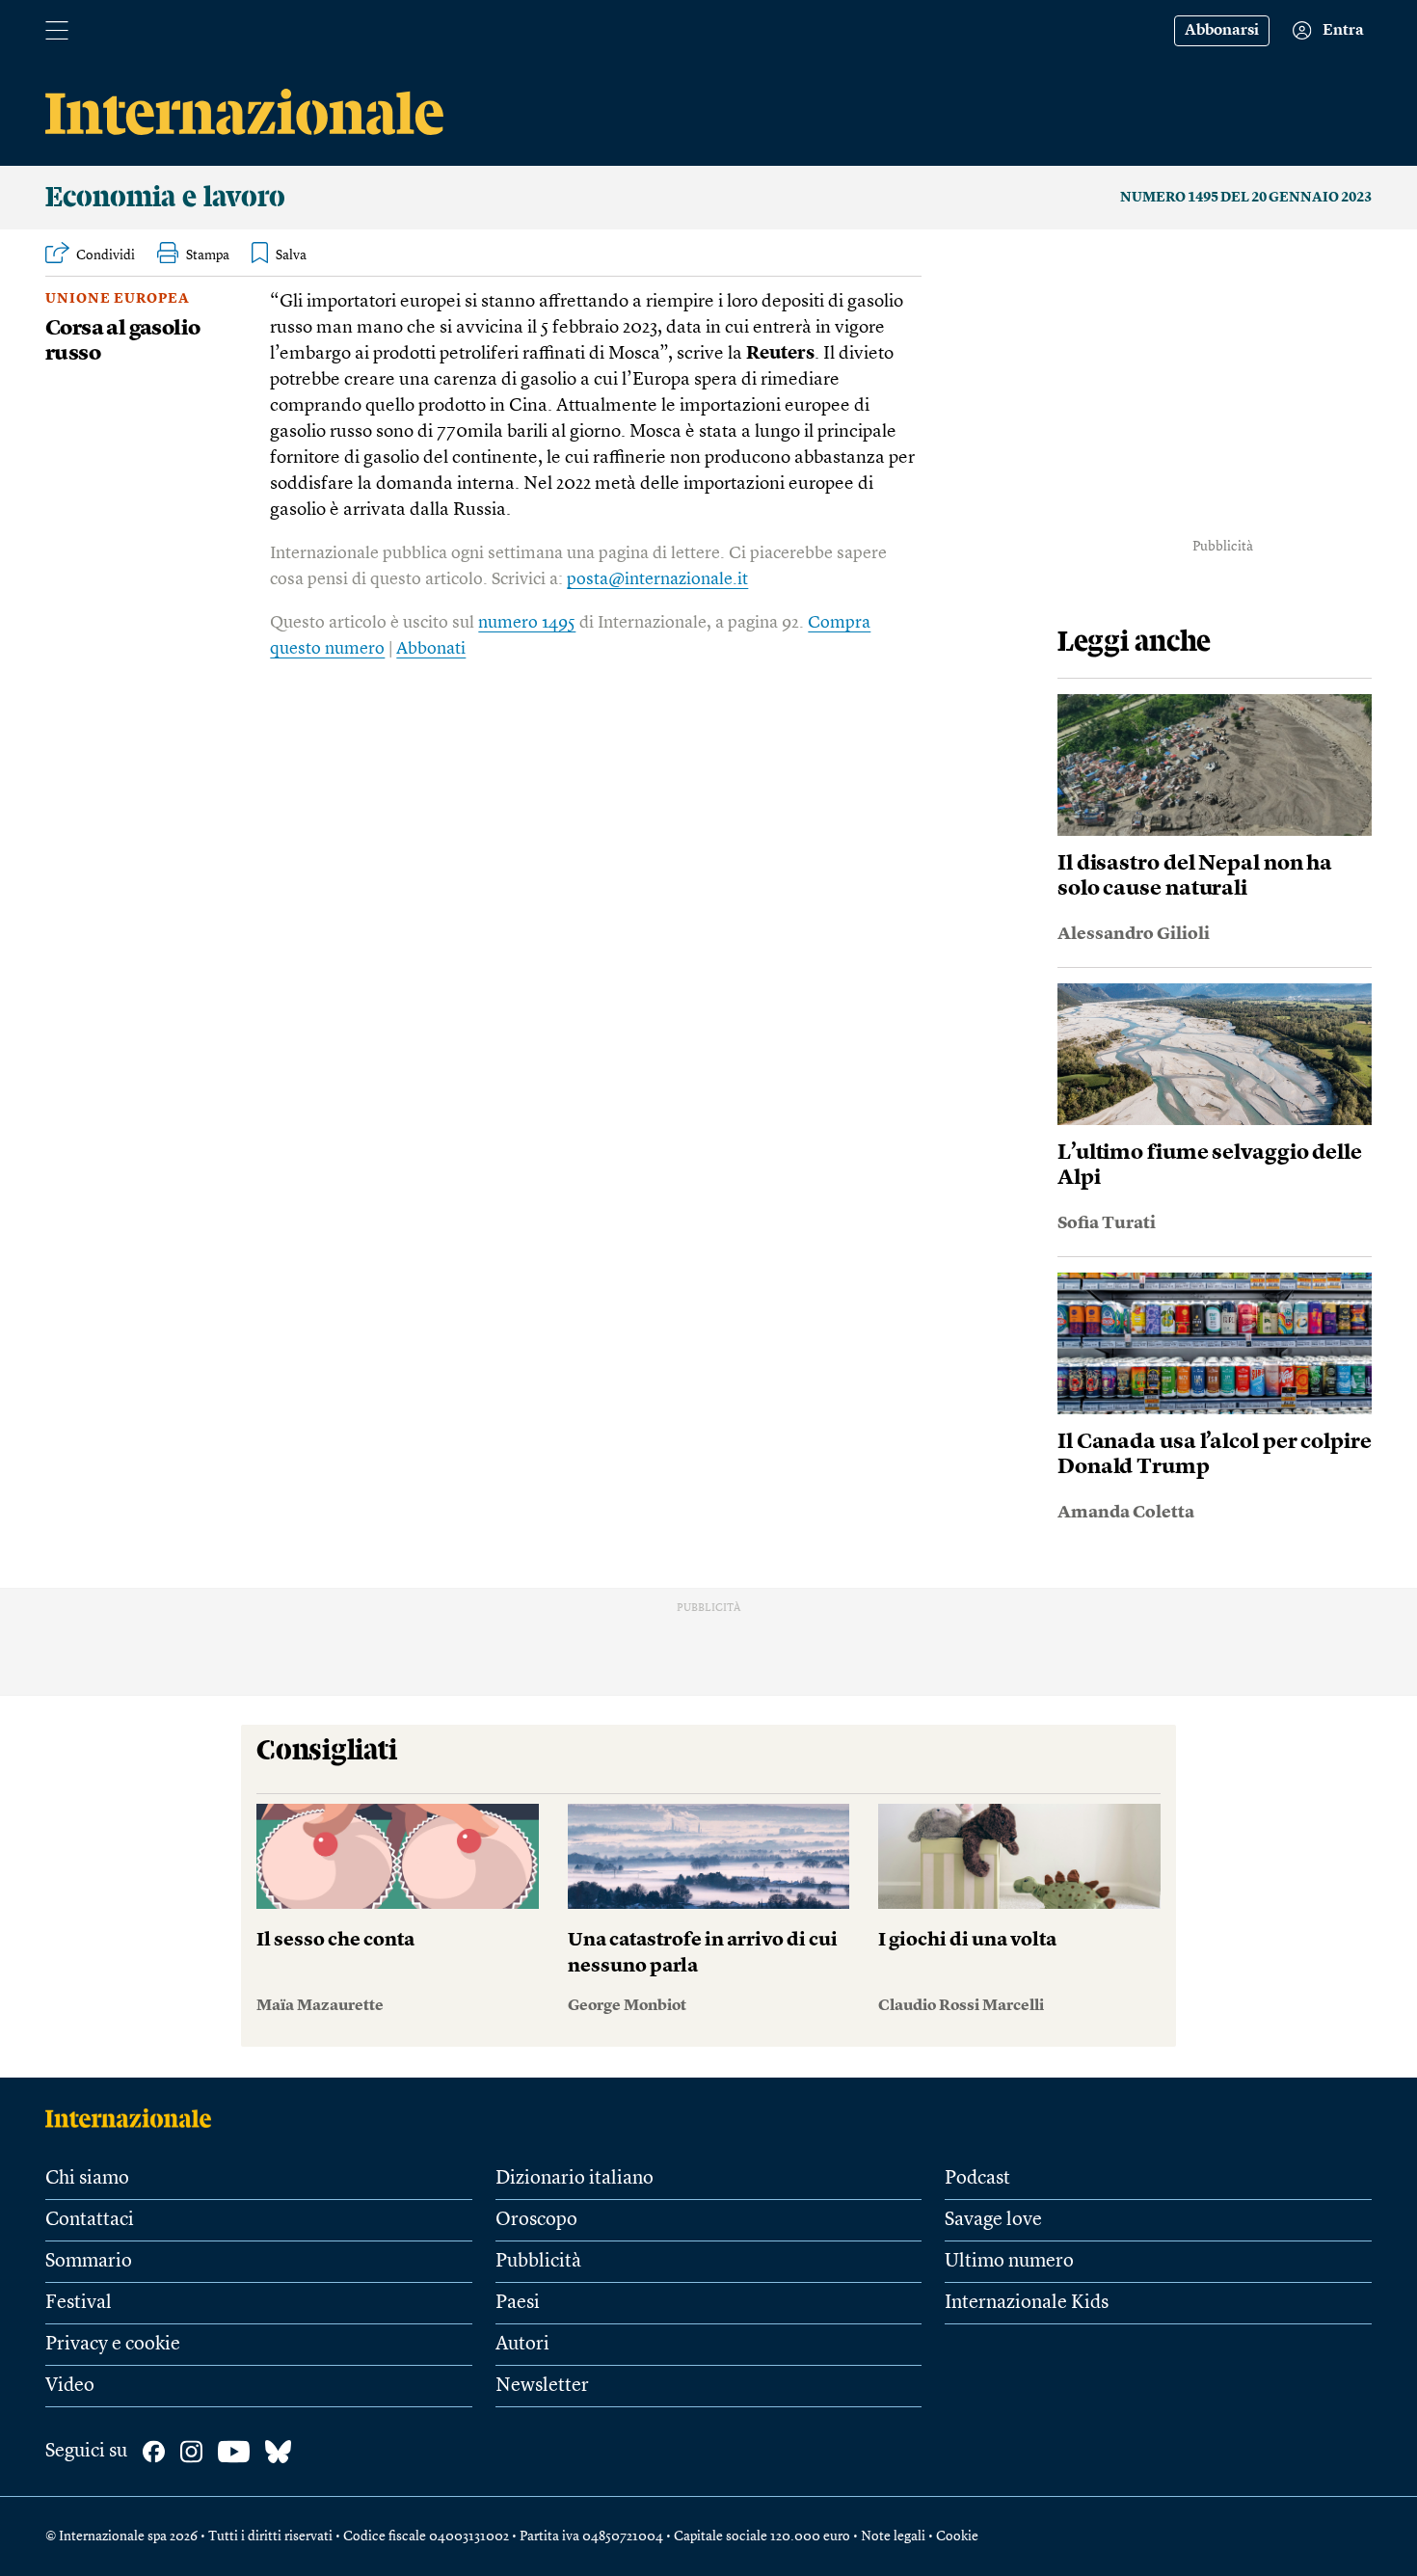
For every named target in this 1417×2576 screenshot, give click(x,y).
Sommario (89, 2262)
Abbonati (431, 649)
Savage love (993, 2220)
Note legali (893, 2536)
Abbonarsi (1222, 31)
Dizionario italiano (575, 2179)
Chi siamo (87, 2179)
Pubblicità (538, 2262)
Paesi (518, 2303)
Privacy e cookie (113, 2345)
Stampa (208, 255)
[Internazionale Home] (134, 2118)
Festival (79, 2303)
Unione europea (118, 299)
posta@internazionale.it (657, 579)
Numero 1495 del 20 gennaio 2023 (1246, 198)
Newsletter (542, 2386)
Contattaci (90, 2220)
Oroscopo (536, 2220)
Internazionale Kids (1027, 2303)
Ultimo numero (1009, 2262)
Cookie (957, 2536)
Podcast (977, 2179)
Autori (522, 2345)
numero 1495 (527, 623)
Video (70, 2386)
